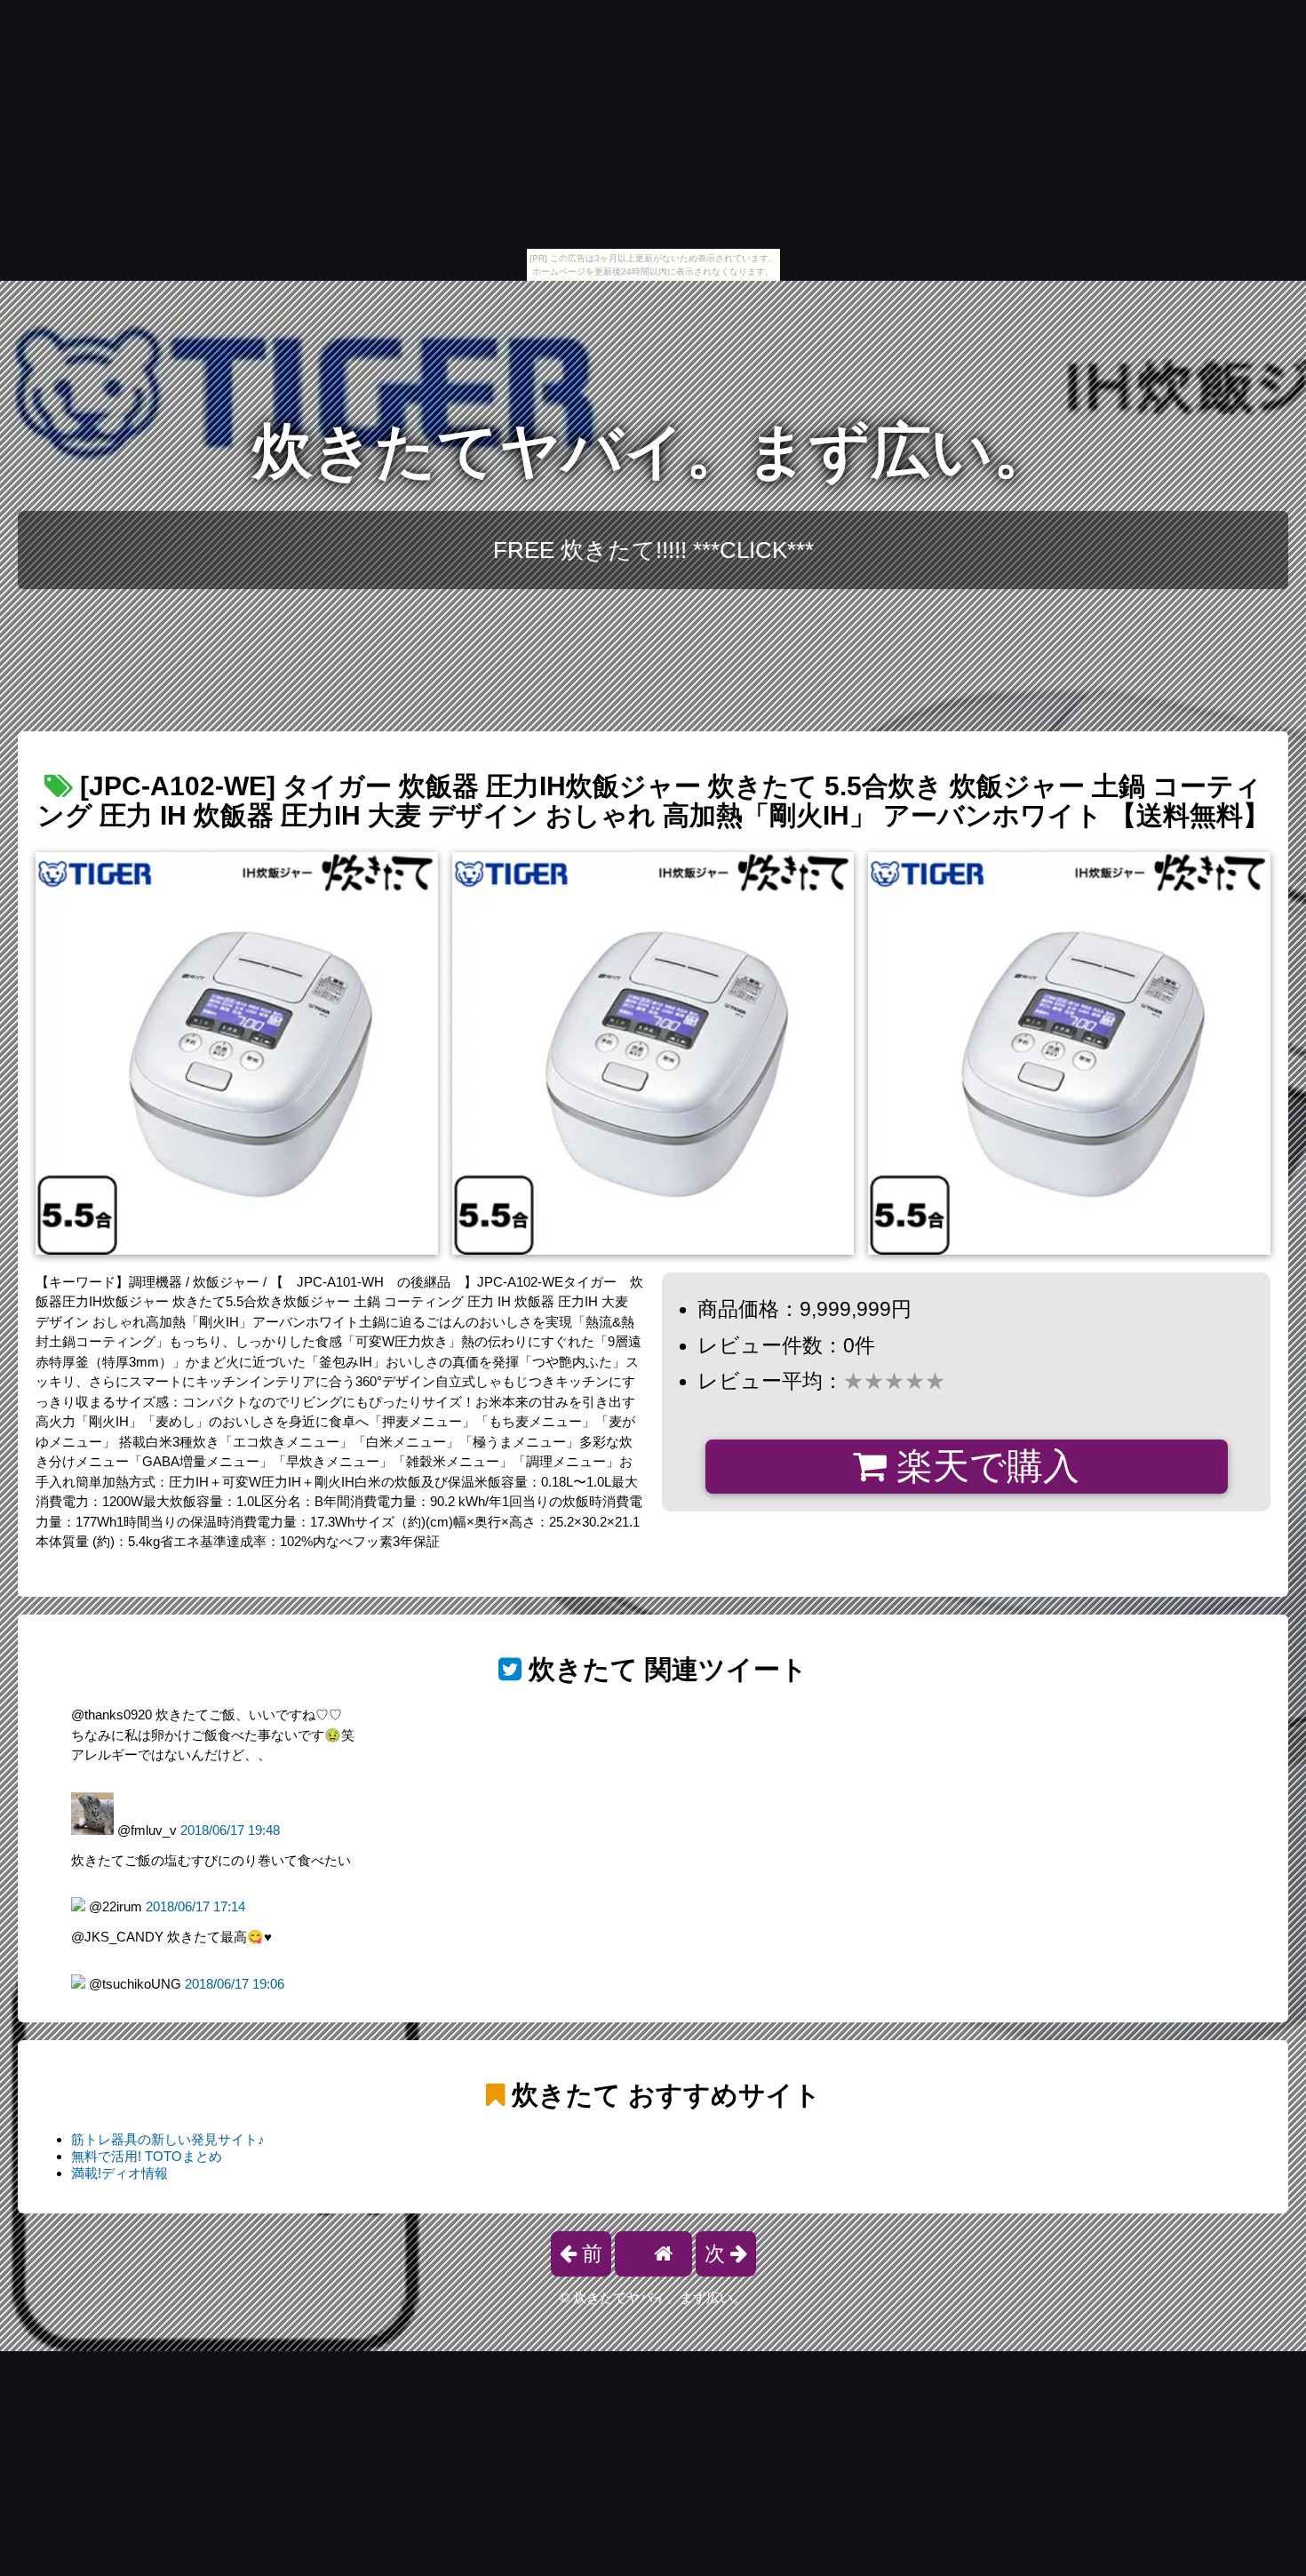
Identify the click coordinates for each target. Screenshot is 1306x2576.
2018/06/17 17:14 (195, 1906)
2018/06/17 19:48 (230, 1830)
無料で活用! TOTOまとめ (147, 2156)
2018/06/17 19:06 (235, 1984)
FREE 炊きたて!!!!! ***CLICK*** (653, 550)
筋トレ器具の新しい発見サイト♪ (168, 2139)
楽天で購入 (983, 1466)
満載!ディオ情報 (119, 2173)
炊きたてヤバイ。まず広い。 (653, 451)
